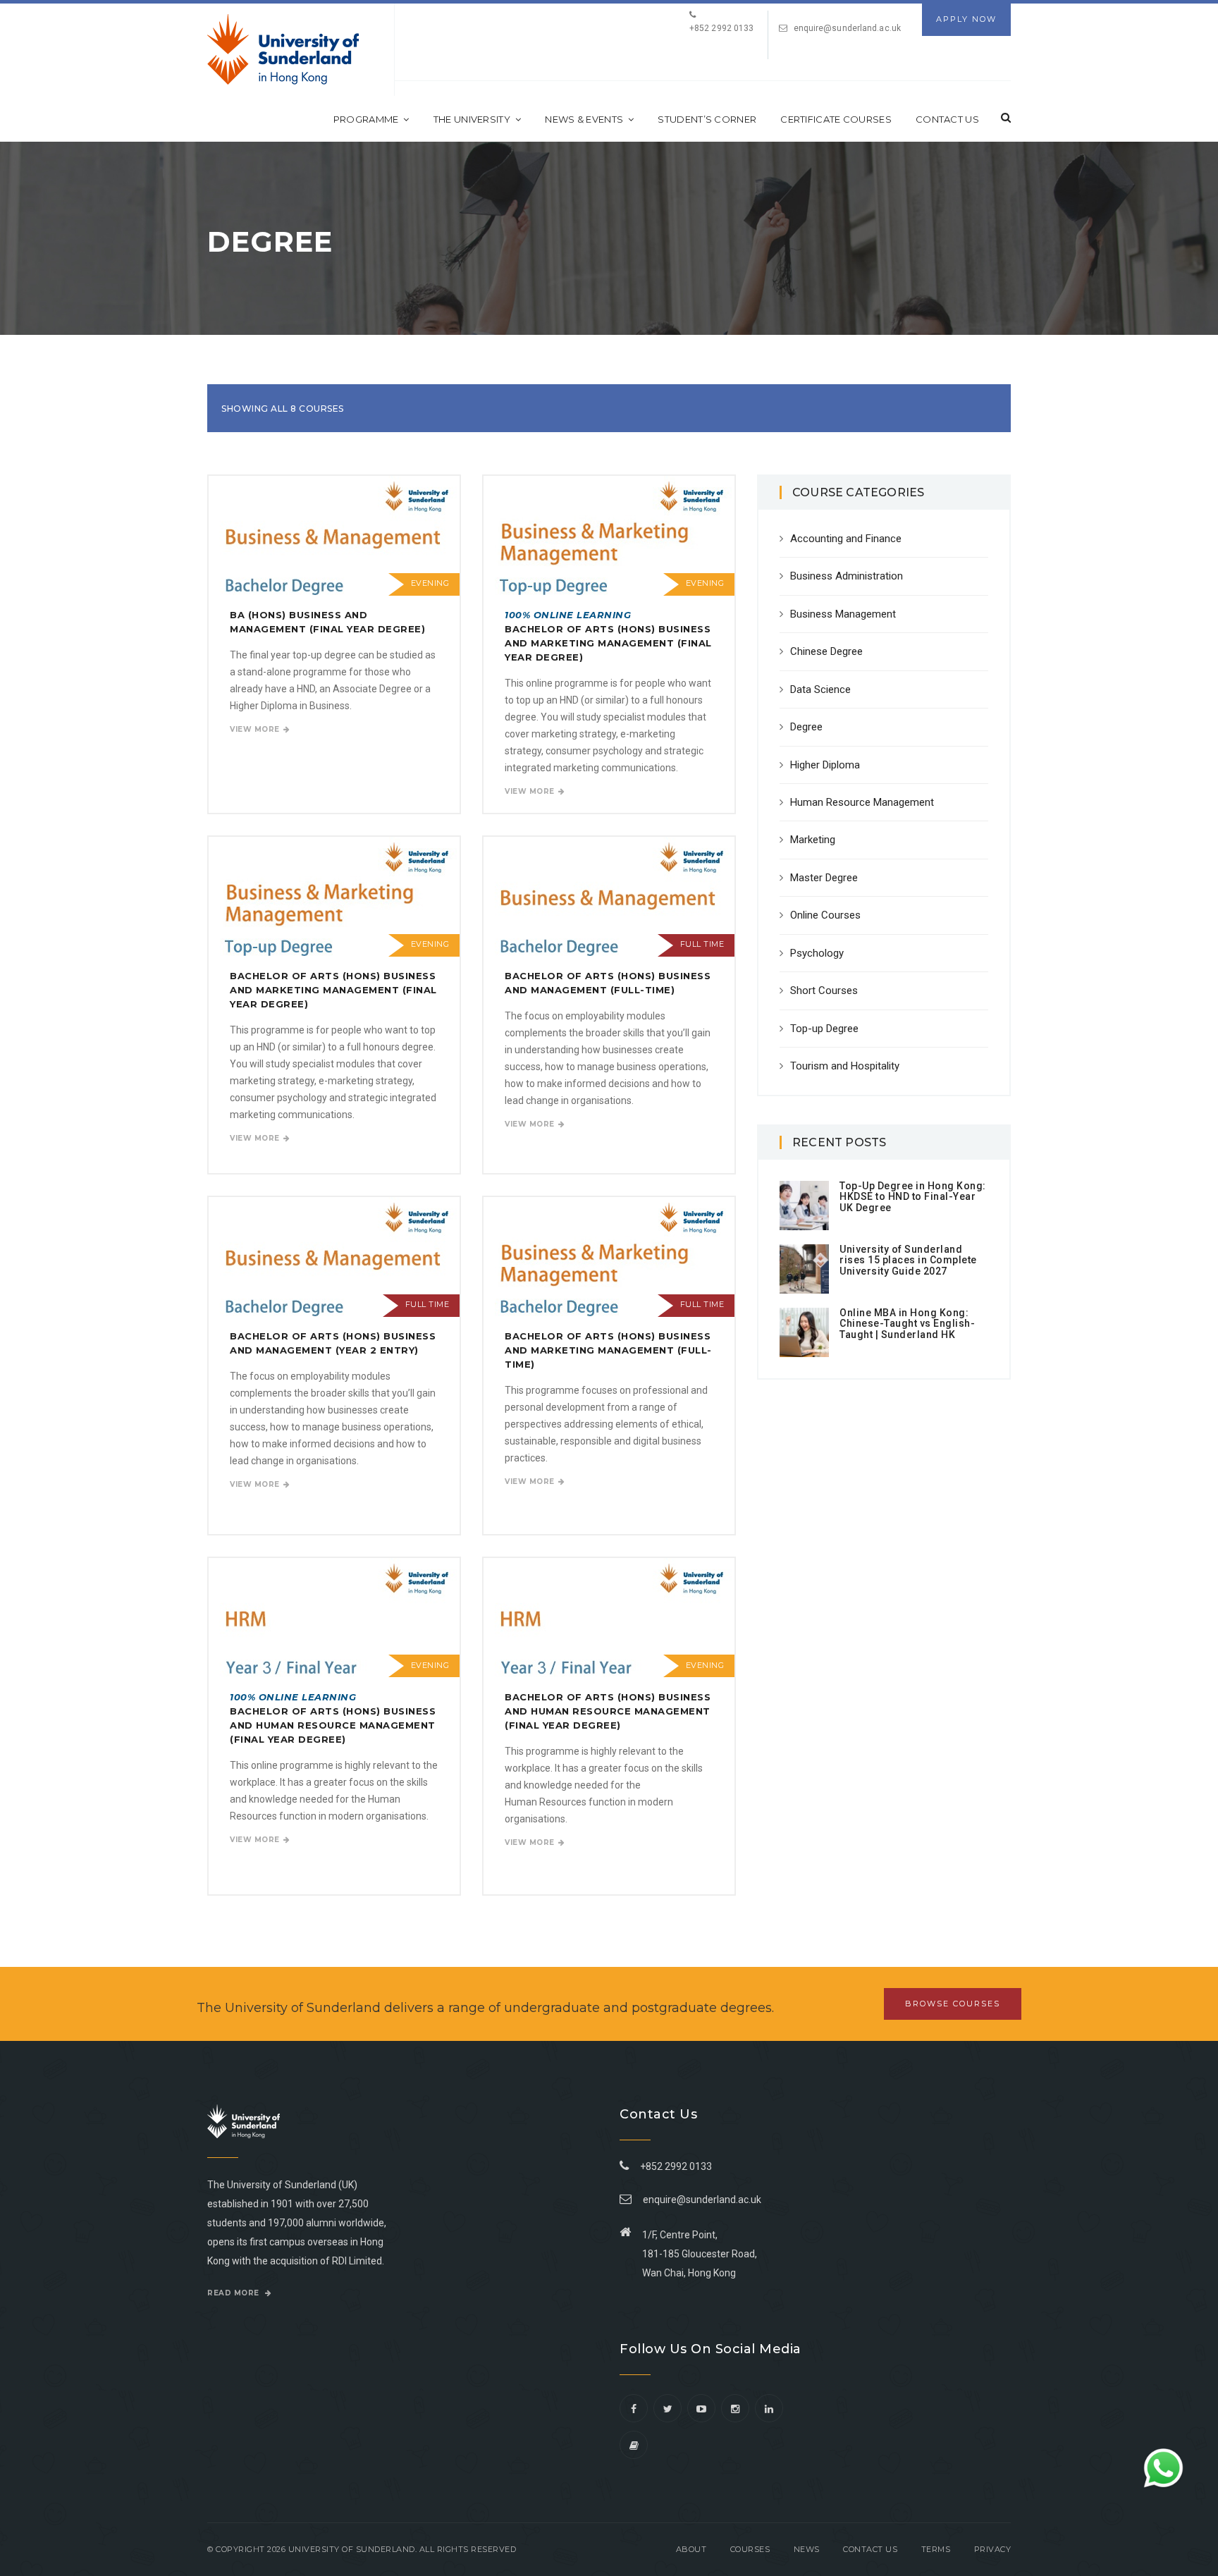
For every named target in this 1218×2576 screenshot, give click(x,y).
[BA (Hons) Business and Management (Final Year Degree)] (334, 535)
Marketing (813, 840)
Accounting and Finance (846, 539)
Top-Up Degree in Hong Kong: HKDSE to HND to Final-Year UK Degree (913, 1197)
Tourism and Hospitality (845, 1066)
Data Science (820, 689)
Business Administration (847, 576)
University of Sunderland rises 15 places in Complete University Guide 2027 (908, 1260)
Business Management (843, 614)
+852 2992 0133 (674, 2166)
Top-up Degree (824, 1029)
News (807, 2549)
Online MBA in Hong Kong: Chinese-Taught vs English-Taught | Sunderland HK (907, 1324)
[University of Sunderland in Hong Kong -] (283, 49)
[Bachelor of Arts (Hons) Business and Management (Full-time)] (609, 896)
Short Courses (824, 990)
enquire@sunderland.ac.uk (847, 28)
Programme (366, 119)
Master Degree (824, 878)
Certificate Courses (836, 119)
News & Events (584, 119)
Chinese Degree (826, 651)
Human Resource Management (862, 802)
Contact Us (947, 119)
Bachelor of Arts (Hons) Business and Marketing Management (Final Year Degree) (333, 990)
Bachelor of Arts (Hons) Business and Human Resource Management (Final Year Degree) (608, 1711)
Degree (806, 727)
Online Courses (825, 915)
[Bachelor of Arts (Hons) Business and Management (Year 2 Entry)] (334, 1257)
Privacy (993, 2549)
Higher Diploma (825, 765)
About (691, 2549)
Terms (936, 2549)
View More (255, 729)
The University (472, 119)
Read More (234, 2293)
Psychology (817, 953)
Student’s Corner (707, 119)
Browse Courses (953, 2004)
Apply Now (966, 19)
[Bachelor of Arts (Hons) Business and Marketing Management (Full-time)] (609, 1257)
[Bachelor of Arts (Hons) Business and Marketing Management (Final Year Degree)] (334, 896)
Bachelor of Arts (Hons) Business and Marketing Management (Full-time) (608, 1350)
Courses (750, 2549)
